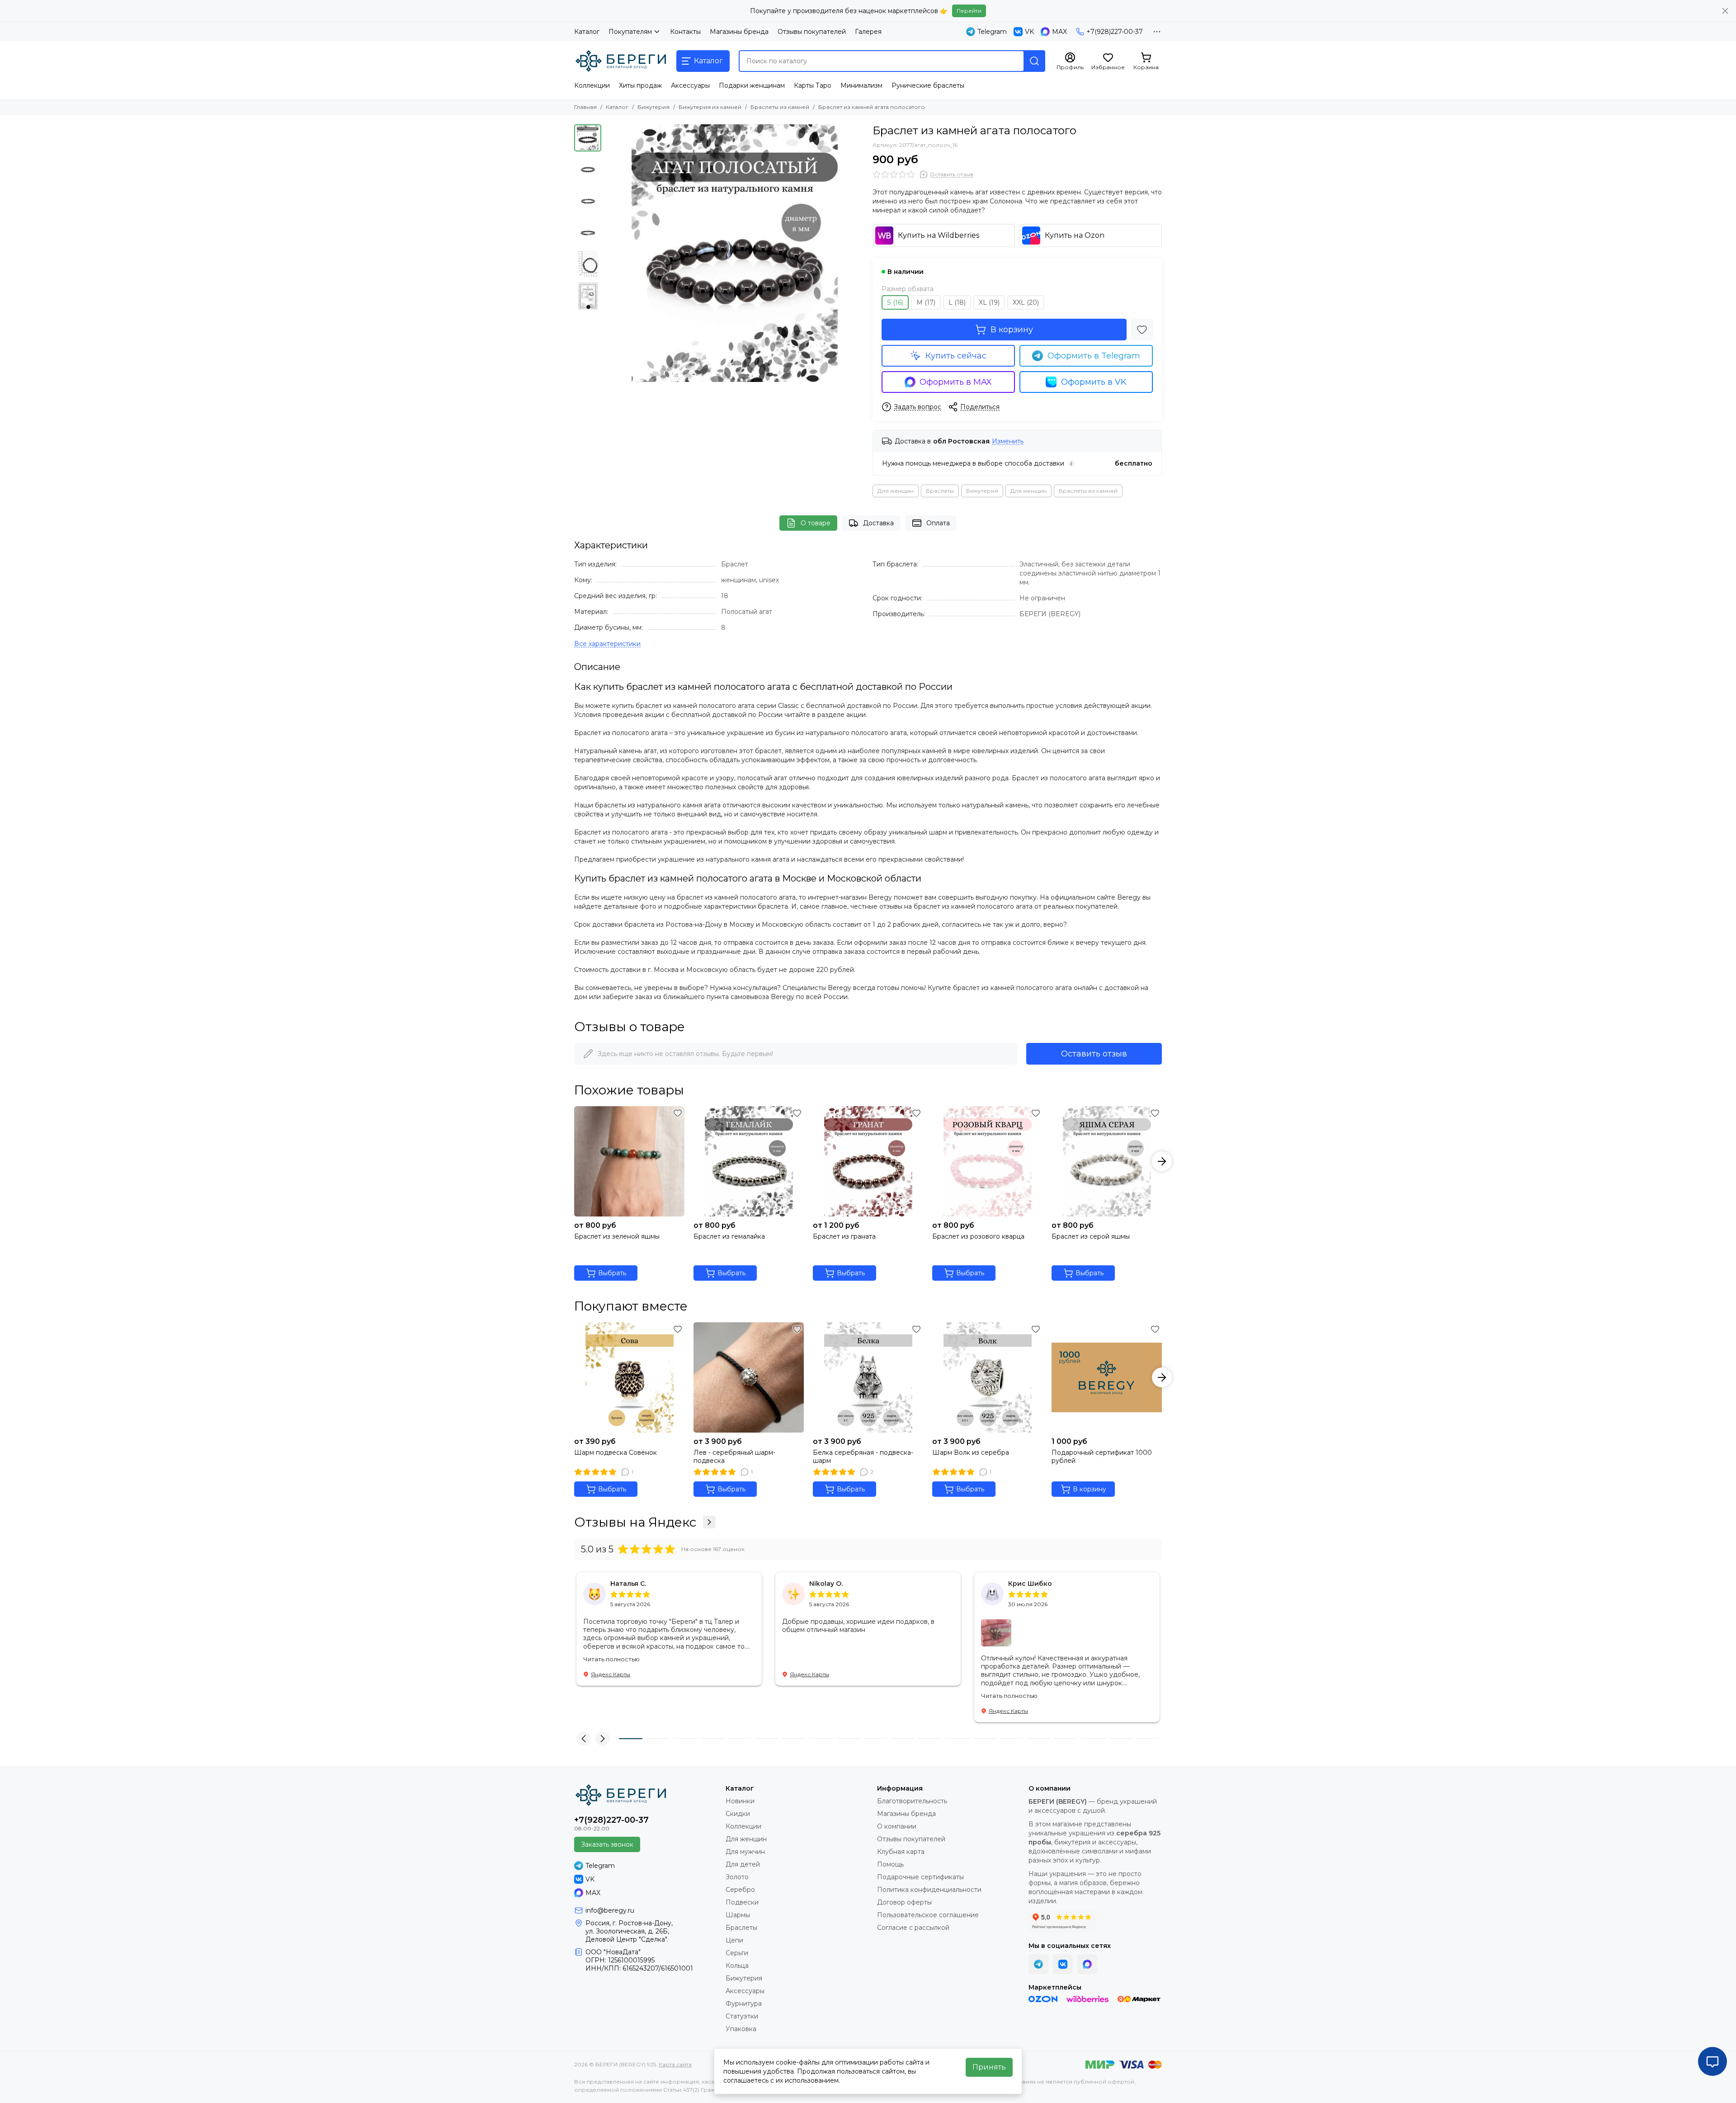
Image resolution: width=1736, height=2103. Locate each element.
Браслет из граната (844, 1236)
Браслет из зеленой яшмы (617, 1236)
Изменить (1008, 441)
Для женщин (896, 491)
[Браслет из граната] (868, 1161)
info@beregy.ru (610, 1910)
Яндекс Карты (611, 1674)
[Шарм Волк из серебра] (987, 1377)
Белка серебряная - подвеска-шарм (863, 1457)
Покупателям (630, 32)
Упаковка (741, 2029)
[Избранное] (1142, 330)
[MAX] (1087, 1964)
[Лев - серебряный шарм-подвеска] (749, 1377)
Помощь (890, 1864)
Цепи (734, 1940)
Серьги (737, 1953)
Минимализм (861, 85)
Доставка (878, 523)
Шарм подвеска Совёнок (616, 1452)
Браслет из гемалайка (729, 1236)
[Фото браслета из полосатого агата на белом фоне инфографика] (735, 253)
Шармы (738, 1915)
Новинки (740, 1801)
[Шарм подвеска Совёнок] (629, 1377)
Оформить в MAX (956, 382)
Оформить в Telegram (1094, 356)
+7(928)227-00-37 (1115, 32)
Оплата (938, 523)
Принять (989, 2067)
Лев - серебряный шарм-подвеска (734, 1457)
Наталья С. (628, 1584)
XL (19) (989, 302)
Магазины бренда (739, 32)
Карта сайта (675, 2064)
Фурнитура (744, 2004)
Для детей (743, 1864)
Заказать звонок (607, 1844)
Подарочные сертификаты (920, 1877)
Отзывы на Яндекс (635, 1522)
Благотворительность (912, 1801)
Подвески (742, 1902)
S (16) (895, 302)
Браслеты (940, 491)
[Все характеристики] (607, 644)
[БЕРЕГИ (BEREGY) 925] (621, 61)
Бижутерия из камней (710, 107)
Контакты (685, 32)
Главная (585, 107)
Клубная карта (901, 1852)
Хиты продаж (640, 85)
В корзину (1012, 330)
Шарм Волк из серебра (971, 1452)
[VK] (1063, 1964)
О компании (897, 1826)
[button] (610, 253)
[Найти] (1034, 61)
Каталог (587, 32)
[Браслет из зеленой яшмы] (629, 1161)
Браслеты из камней (780, 107)
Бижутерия (653, 107)
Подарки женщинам (752, 85)
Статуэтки (742, 2016)
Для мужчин (745, 1852)
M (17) (926, 302)
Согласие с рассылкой (913, 1928)
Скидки (738, 1814)
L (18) (957, 302)
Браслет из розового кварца (978, 1236)
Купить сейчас (956, 356)
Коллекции (592, 85)
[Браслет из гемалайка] (749, 1161)
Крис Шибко (1030, 1584)
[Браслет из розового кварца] (987, 1161)
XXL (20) (1026, 302)
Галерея (868, 32)
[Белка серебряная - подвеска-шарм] (868, 1377)
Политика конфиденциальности (929, 1890)
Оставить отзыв (1094, 1054)
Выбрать (612, 1273)
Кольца (737, 1966)
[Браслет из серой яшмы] (1107, 1161)
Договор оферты (904, 1902)
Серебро (740, 1890)
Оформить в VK (1094, 382)
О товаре (816, 523)
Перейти (969, 11)
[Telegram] (1038, 1964)
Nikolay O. (826, 1584)
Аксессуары (690, 85)
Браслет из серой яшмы (1091, 1236)
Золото (737, 1877)
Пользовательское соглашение (928, 1915)
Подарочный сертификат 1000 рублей (1102, 1457)
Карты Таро (813, 85)
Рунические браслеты (928, 85)
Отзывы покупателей (812, 32)
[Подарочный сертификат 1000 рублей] (1107, 1377)
